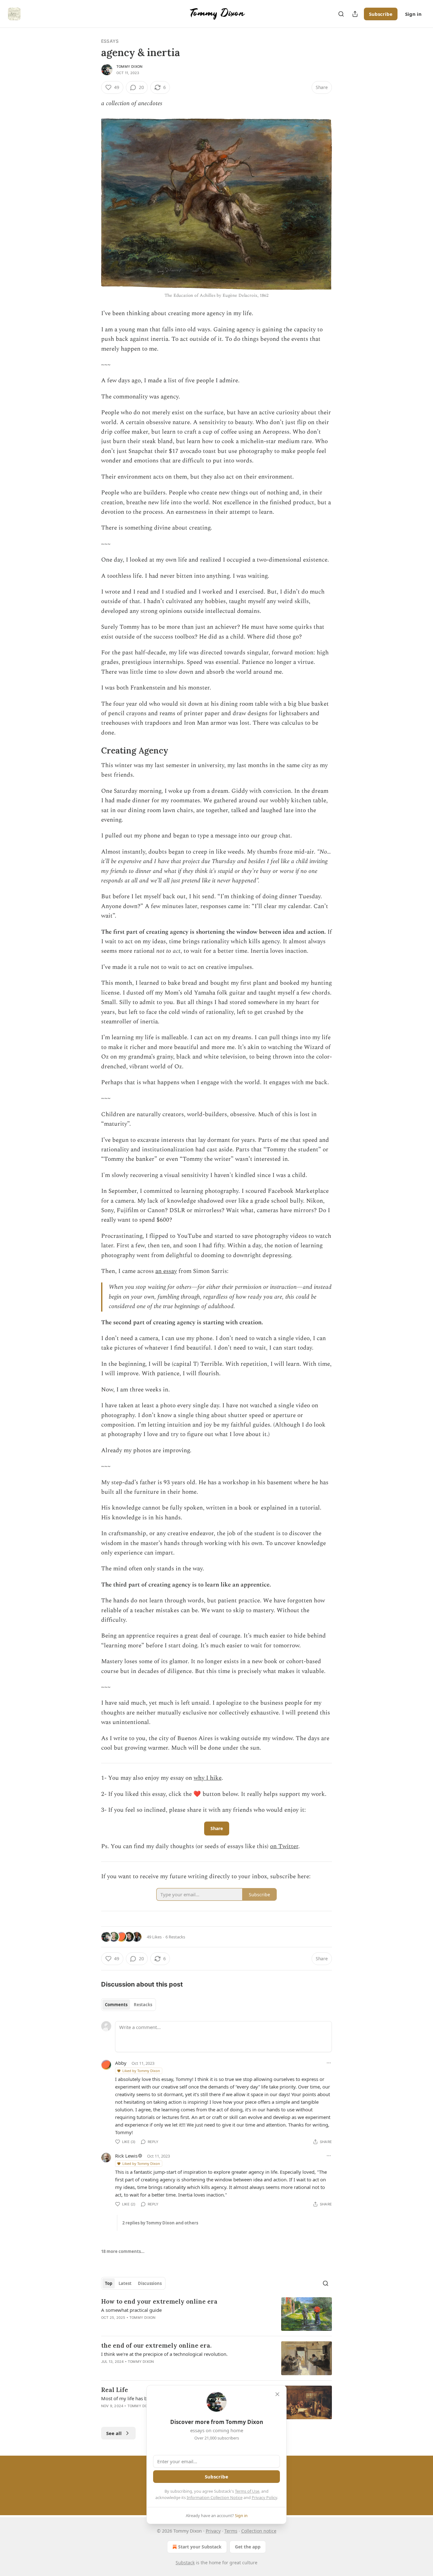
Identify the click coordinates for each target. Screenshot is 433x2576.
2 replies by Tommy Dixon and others (160, 2223)
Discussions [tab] (150, 2283)
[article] (217, 2314)
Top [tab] (109, 2283)
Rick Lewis (126, 2156)
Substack (185, 2563)
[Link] (92, 751)
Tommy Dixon (129, 67)
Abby (121, 2063)
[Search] (341, 14)
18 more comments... (123, 2251)
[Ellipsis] (329, 2063)
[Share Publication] (355, 14)
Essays (110, 41)
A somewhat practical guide (131, 2310)
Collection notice (259, 2531)
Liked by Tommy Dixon (141, 2071)
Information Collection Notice (215, 2497)
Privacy (213, 2531)
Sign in (413, 14)
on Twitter (284, 1846)
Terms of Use (247, 2491)
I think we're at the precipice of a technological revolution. (164, 2354)
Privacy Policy (264, 2497)
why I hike (208, 1778)
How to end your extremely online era (159, 2301)
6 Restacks (175, 1937)
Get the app (248, 2547)
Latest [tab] (125, 2283)
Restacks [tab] (143, 2005)
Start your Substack (200, 2547)
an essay (166, 1271)
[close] (277, 2394)
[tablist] (129, 2005)
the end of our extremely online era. (156, 2345)
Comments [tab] (116, 2005)
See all (114, 2433)
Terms (231, 2531)
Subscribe (381, 14)
